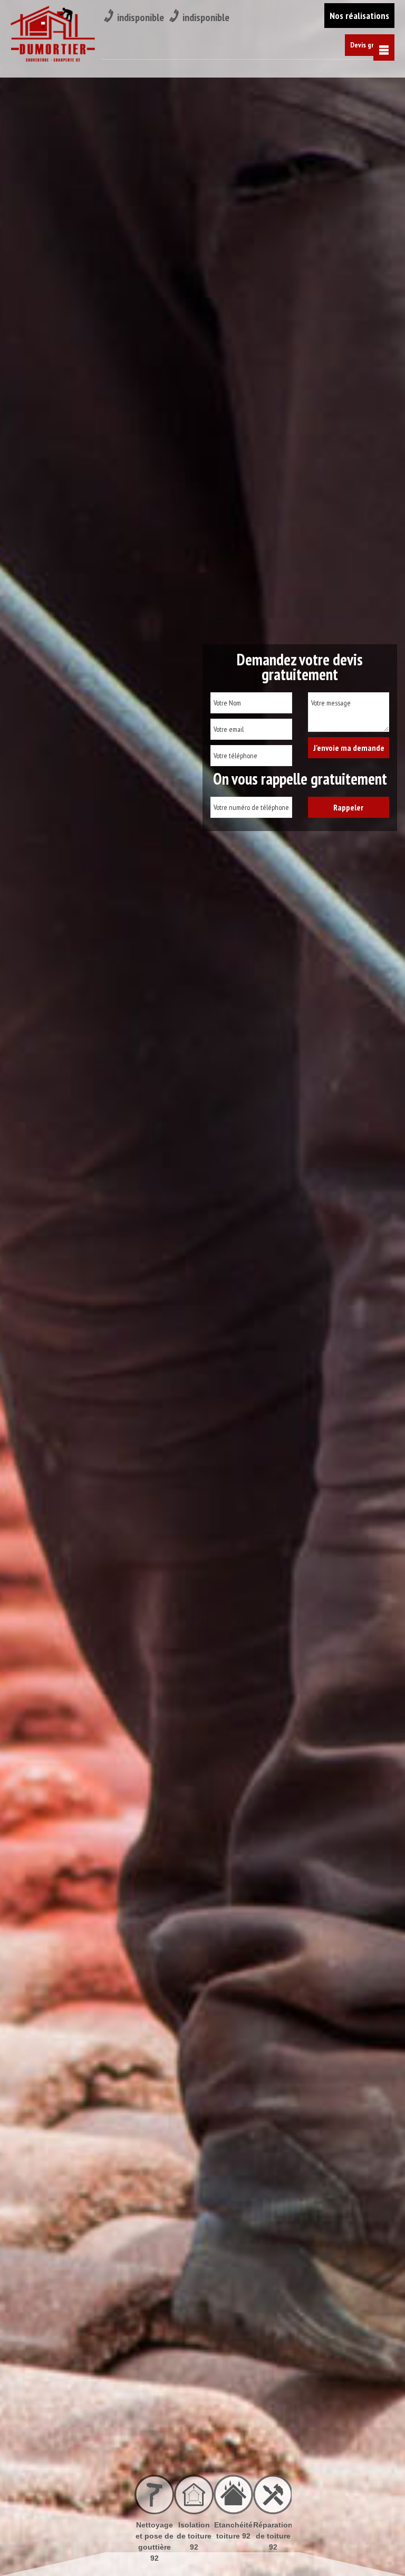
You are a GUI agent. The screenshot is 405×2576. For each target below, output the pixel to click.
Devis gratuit (370, 45)
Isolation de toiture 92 (155, 2536)
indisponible (141, 17)
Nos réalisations (359, 16)
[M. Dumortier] (53, 36)
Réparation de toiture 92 (233, 2536)
